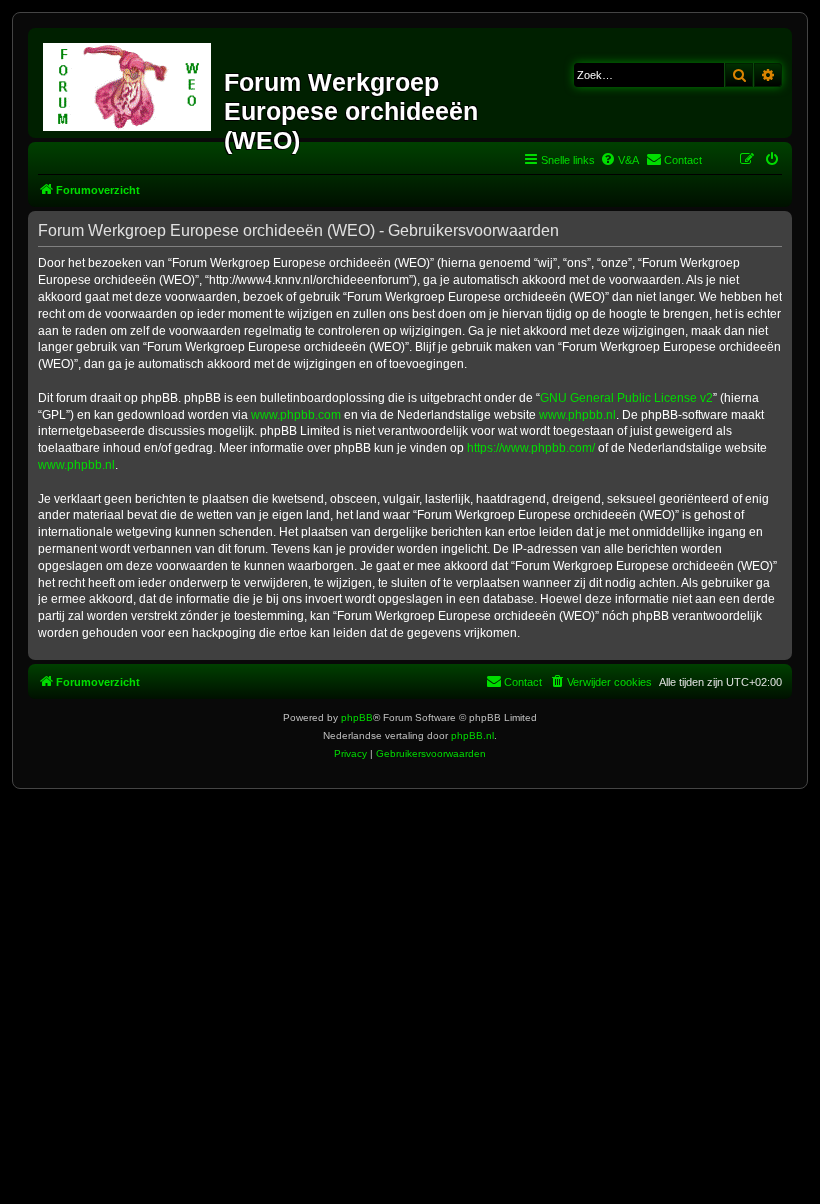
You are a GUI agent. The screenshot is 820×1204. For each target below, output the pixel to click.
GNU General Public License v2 (626, 398)
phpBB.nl (472, 735)
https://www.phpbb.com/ (531, 448)
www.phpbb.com (296, 415)
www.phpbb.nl (577, 415)
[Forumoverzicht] (128, 83)
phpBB (357, 717)
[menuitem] (619, 160)
